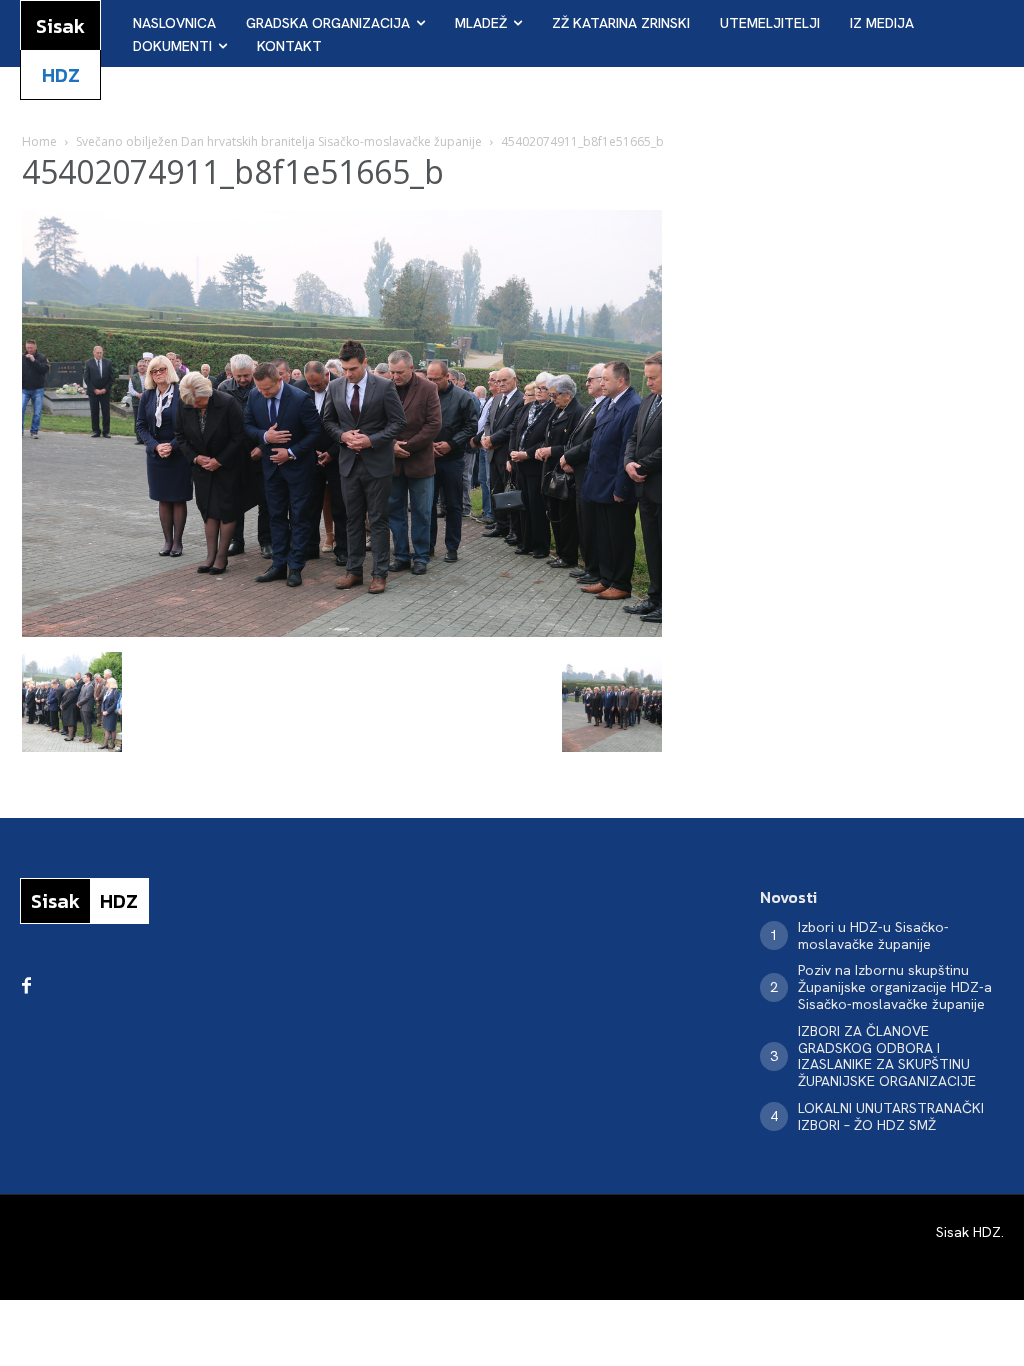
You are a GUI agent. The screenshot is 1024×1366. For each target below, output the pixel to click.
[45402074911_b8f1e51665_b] (342, 631)
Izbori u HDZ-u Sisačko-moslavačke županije (873, 935)
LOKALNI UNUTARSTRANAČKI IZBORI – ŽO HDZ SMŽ (891, 1116)
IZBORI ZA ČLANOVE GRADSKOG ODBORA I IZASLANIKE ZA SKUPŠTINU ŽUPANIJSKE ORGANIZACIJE (887, 1056)
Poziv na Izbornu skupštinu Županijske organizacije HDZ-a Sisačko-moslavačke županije (895, 987)
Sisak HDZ (968, 1232)
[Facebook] (26, 987)
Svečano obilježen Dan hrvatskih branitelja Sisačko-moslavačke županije (279, 141)
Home (39, 141)
